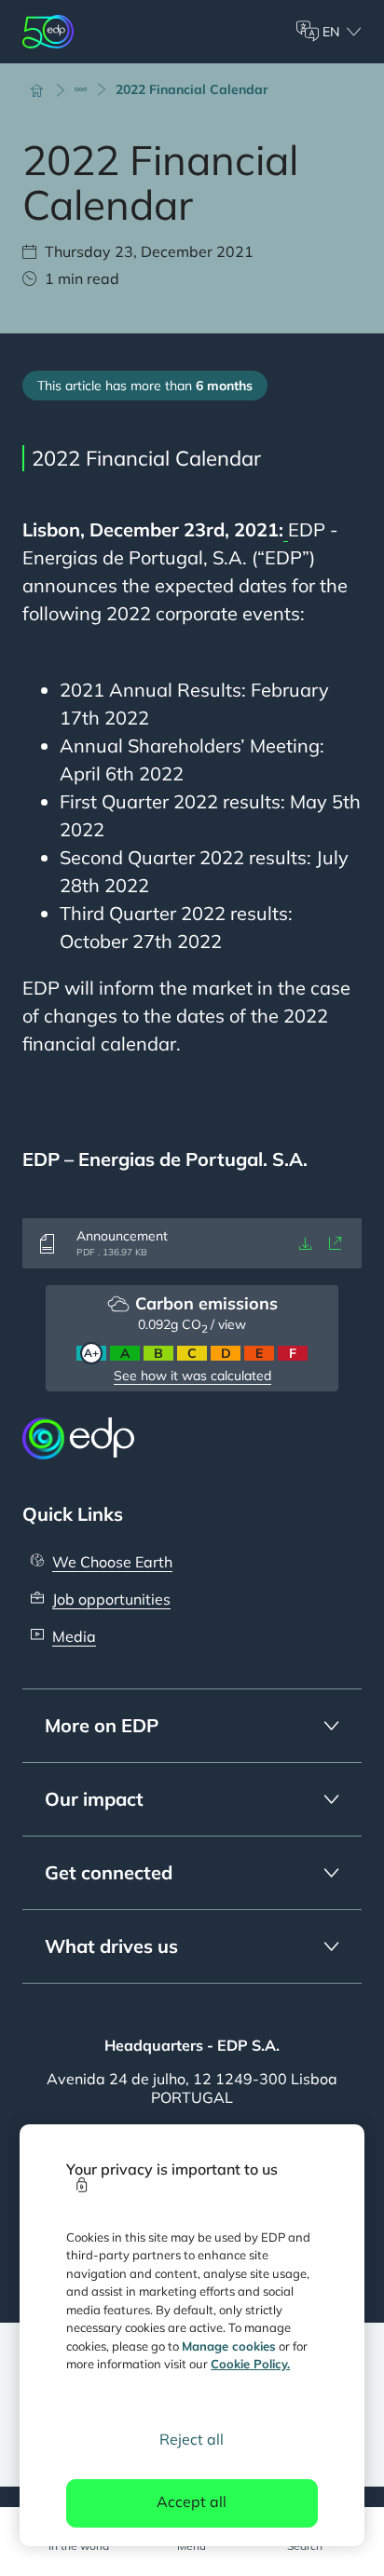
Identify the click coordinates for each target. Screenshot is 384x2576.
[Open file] (336, 1243)
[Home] (45, 89)
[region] (192, 2335)
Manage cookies (229, 2346)
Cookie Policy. (250, 2364)
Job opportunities (111, 1599)
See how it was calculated (192, 1376)
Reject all (192, 2439)
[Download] (306, 1243)
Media (74, 1636)
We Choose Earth (112, 1562)
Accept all (192, 2501)
